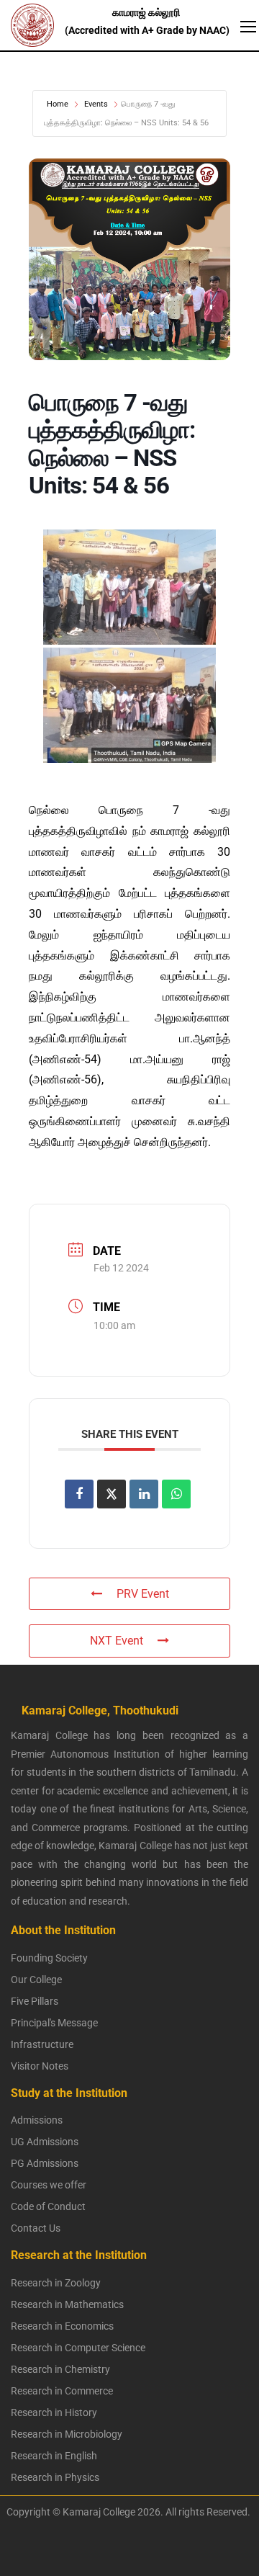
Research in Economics (62, 2326)
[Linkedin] (144, 1494)
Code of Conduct (48, 2206)
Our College (36, 1980)
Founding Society (49, 1958)
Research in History (54, 2412)
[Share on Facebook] (79, 1494)
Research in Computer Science (78, 2348)
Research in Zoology (56, 2283)
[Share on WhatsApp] (176, 1494)
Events (96, 104)
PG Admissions (45, 2163)
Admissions (37, 2120)
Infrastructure (42, 2044)
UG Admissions (45, 2142)
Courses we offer (49, 2185)
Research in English (54, 2456)
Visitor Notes (40, 2066)
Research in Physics (55, 2477)
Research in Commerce (62, 2391)
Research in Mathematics (67, 2304)
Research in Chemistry (60, 2369)
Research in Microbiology (67, 2434)
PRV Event (143, 1594)
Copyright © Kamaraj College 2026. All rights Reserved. (125, 2512)
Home (58, 104)
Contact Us (36, 2228)
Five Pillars (35, 2001)
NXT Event (117, 1641)
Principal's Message (54, 2023)
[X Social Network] (112, 1494)
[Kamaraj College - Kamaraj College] (86, 25)
